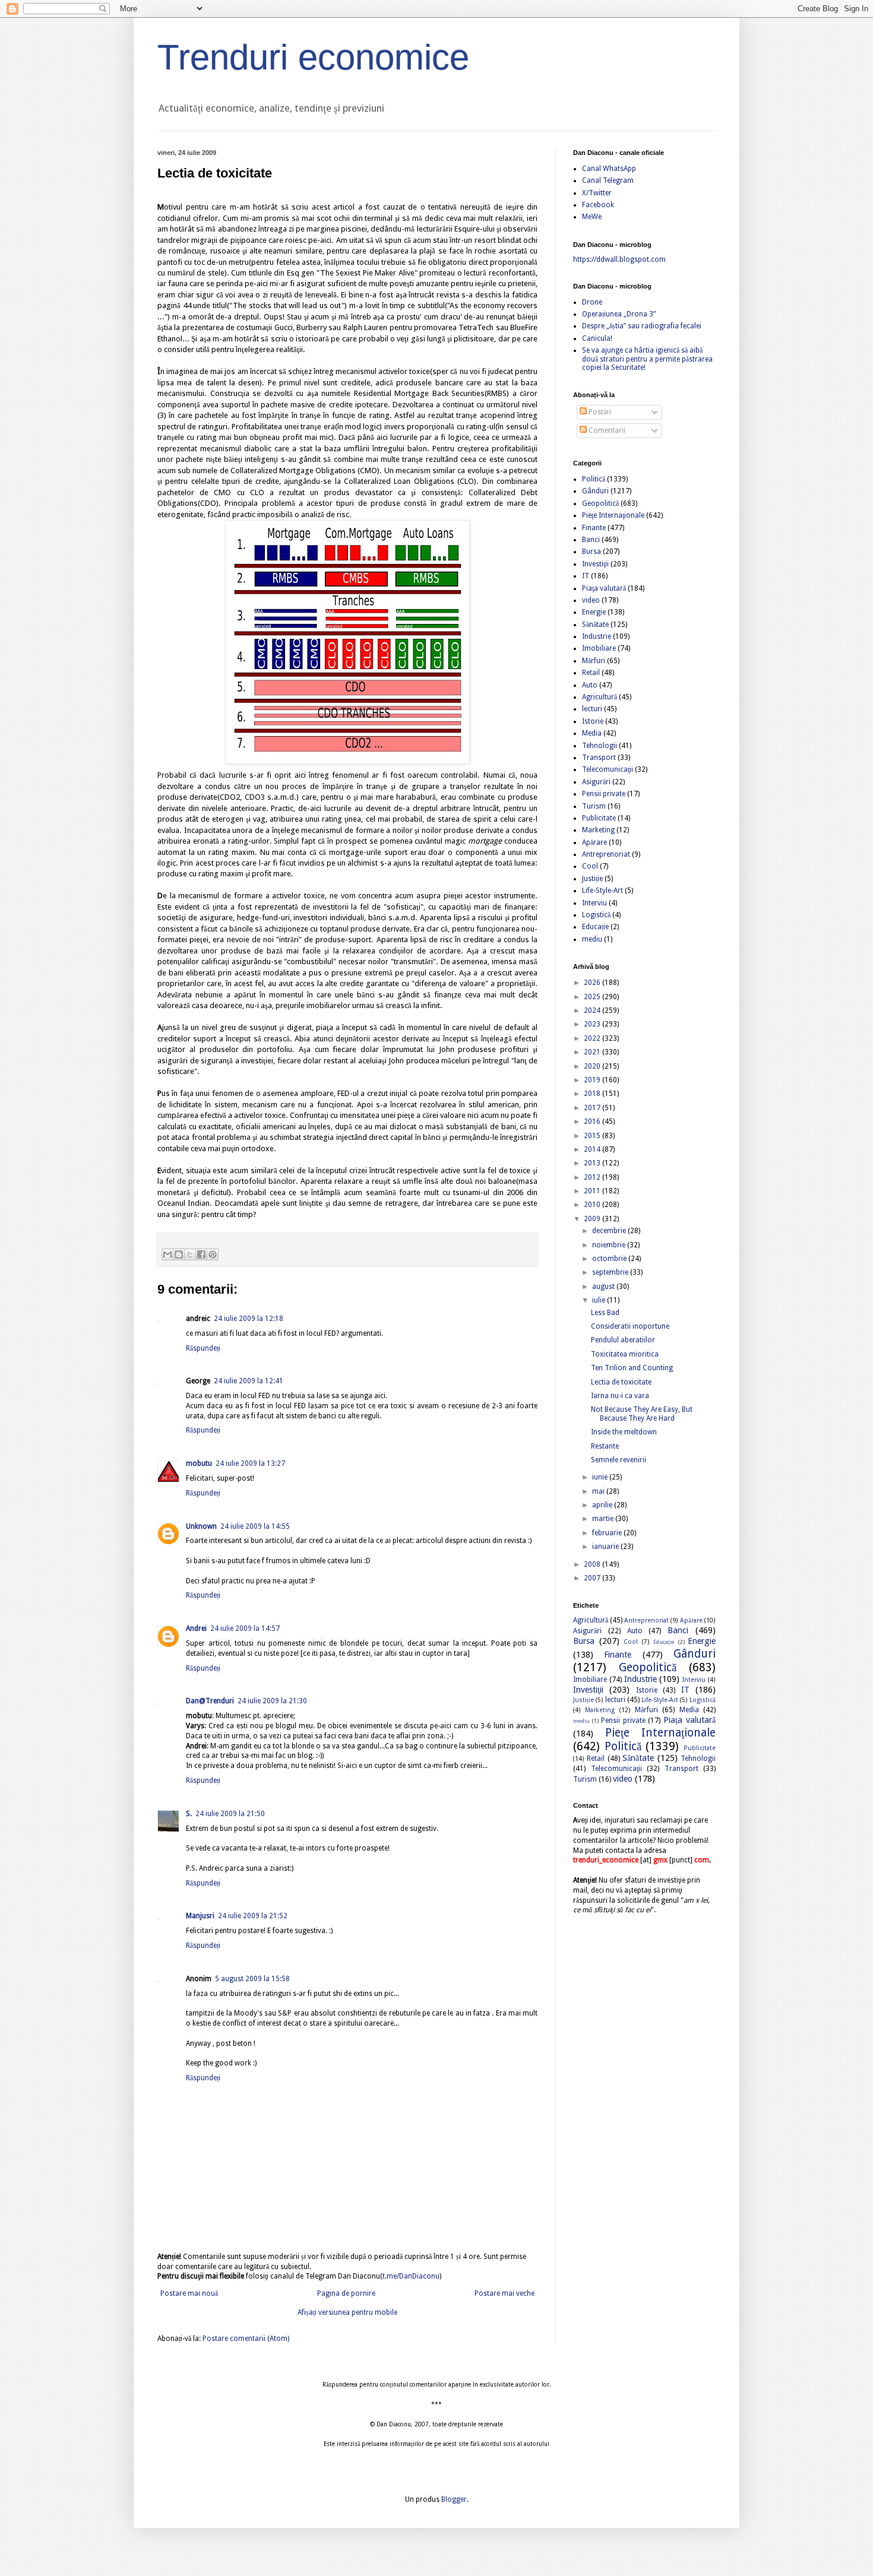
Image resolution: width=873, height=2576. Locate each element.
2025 (593, 997)
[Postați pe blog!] (179, 1254)
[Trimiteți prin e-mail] (167, 1254)
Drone (592, 302)
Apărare (594, 842)
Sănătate (595, 625)
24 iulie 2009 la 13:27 (250, 1463)
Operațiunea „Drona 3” (619, 314)
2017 (593, 1108)
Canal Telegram (608, 180)
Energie (594, 612)
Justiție (592, 879)
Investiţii (595, 564)
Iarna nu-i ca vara (620, 1396)
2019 (593, 1080)
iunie (601, 1477)
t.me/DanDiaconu (411, 2276)
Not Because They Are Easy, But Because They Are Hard (642, 1414)
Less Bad (605, 1313)
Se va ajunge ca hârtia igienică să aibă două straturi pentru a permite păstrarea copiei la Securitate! (647, 359)
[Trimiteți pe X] (190, 1254)
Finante (594, 528)
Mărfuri (594, 661)
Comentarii (606, 430)
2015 (593, 1136)
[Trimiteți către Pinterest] (213, 1254)
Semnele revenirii (619, 1460)
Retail (591, 673)
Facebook (598, 205)
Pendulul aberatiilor (623, 1340)
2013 (593, 1163)
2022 (593, 1038)
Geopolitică (600, 503)
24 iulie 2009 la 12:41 (249, 1381)
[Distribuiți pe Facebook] (201, 1254)
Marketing (598, 830)
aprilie (603, 1505)
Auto (590, 685)
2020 (593, 1066)
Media (592, 733)
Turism (594, 806)
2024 (593, 1010)
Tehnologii (600, 746)
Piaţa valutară (604, 588)
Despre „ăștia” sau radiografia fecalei (642, 326)
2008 (593, 1564)
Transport (599, 758)
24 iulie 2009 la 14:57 (245, 1628)
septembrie (611, 1272)
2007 (593, 1578)
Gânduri (595, 491)
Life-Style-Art (602, 891)
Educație (595, 927)
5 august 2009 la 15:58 (252, 1979)
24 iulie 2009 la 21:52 (253, 1916)
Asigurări (596, 782)
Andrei (196, 1628)
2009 (593, 1219)
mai (599, 1491)
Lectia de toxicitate (621, 1382)
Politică (594, 479)
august (604, 1287)
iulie (600, 1300)
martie (604, 1519)
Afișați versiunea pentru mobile (347, 2312)
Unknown (201, 1526)
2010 (593, 1205)
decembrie (610, 1231)
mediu (592, 939)
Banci (591, 540)
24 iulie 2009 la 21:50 (230, 1814)
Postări (599, 412)
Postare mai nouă (189, 2293)
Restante (605, 1446)
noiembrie (610, 1245)
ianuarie (606, 1547)
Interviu (594, 903)
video (591, 600)
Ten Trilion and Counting (632, 1368)
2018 (593, 1094)
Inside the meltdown (624, 1432)
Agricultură (600, 697)
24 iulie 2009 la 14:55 (255, 1526)
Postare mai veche (504, 2293)
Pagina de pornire (346, 2293)
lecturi (592, 709)
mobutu (199, 1463)
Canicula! (597, 338)
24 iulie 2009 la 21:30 (272, 1701)
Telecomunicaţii (608, 769)
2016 (593, 1121)
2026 (593, 983)
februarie (608, 1533)
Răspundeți (203, 1348)
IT (586, 576)
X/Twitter (597, 193)
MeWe (592, 217)
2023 (593, 1024)
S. (189, 1814)
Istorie (593, 721)
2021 (593, 1052)
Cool (590, 866)
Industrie (597, 636)
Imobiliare (599, 648)
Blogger (454, 2499)
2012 (593, 1177)
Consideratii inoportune (630, 1326)
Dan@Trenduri (210, 1701)
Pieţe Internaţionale (613, 515)
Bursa (592, 552)
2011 (593, 1191)
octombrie (610, 1259)
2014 (593, 1149)
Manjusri (200, 1916)
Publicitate (599, 818)
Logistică (596, 915)
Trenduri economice (313, 57)
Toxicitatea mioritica (625, 1354)
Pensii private (604, 794)
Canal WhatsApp (609, 169)
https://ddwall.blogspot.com (619, 259)
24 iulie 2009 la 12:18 (249, 1319)
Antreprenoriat (606, 854)
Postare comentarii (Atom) (246, 2339)
